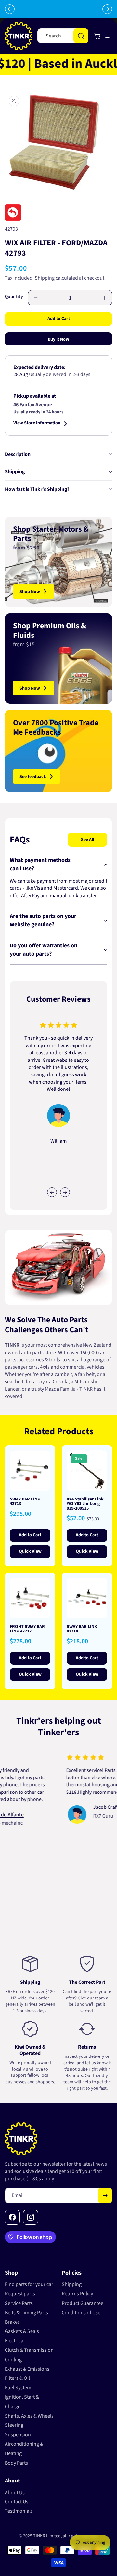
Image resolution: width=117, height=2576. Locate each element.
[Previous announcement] (10, 9)
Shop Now (30, 592)
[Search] (81, 36)
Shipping (45, 278)
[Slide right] (65, 1192)
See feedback (33, 777)
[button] (107, 36)
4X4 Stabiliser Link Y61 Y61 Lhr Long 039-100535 (85, 1504)
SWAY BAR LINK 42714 (82, 1629)
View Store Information (37, 424)
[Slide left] (52, 1192)
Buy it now (58, 339)
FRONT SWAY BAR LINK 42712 (27, 1629)
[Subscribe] (105, 2195)
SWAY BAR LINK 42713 (25, 1501)
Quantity (14, 297)
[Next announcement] (107, 9)
